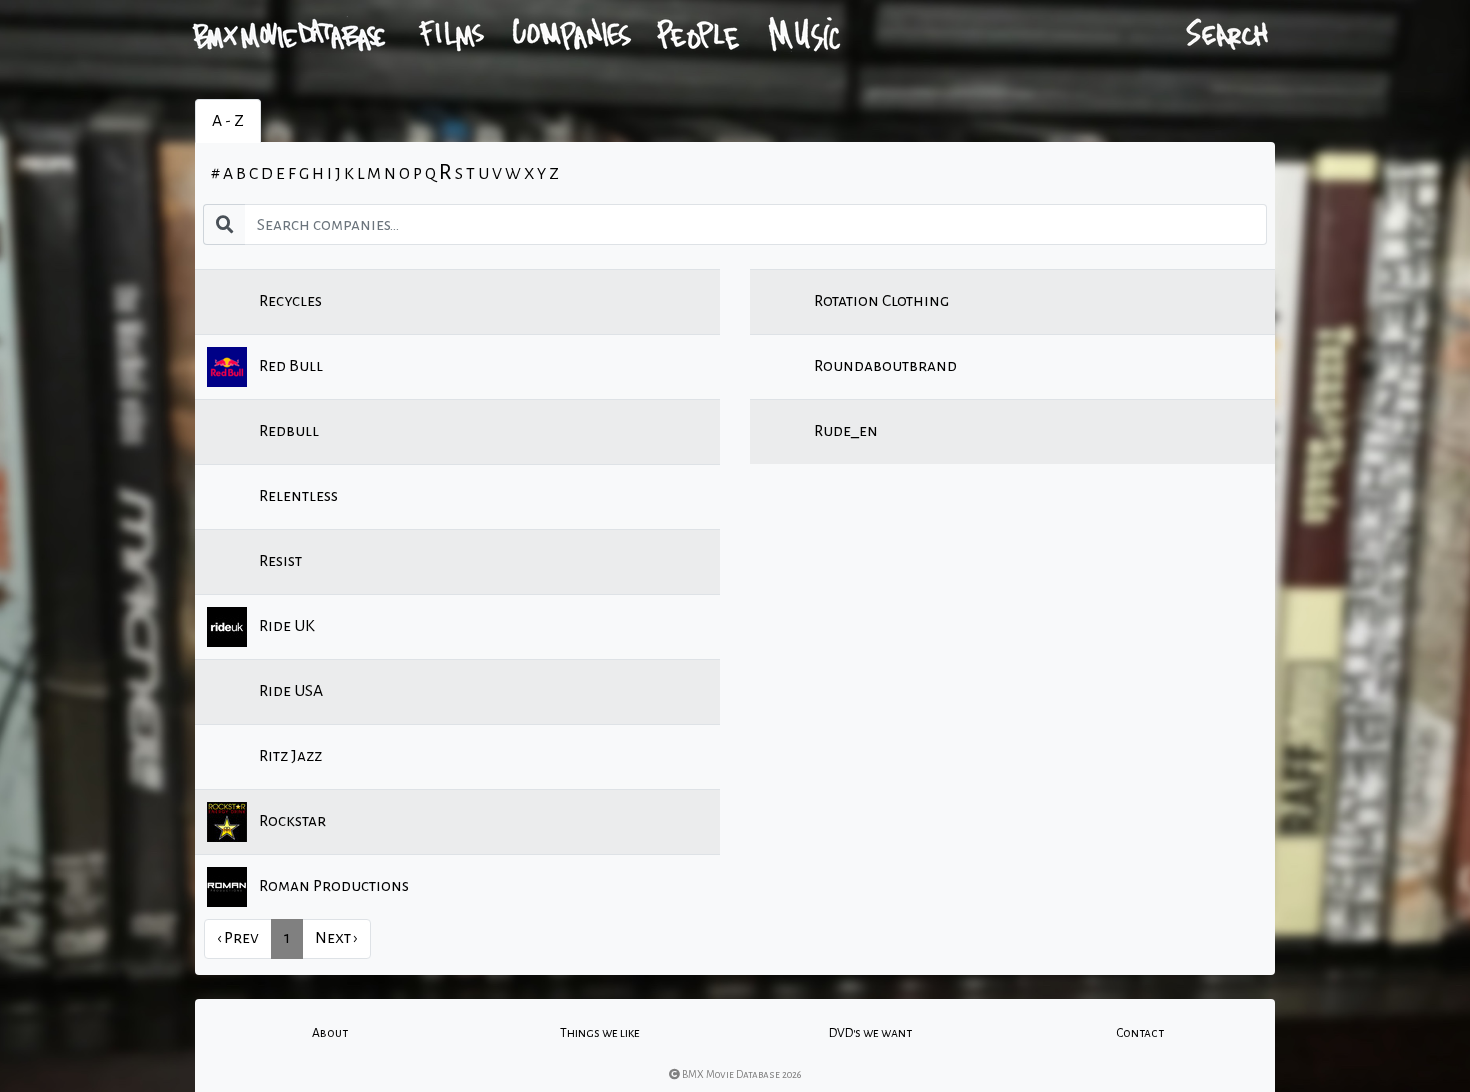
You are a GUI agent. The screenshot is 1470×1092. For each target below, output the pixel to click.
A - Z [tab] (228, 121)
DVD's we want (870, 1033)
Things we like (600, 1033)
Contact (1140, 1033)
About (330, 1033)
